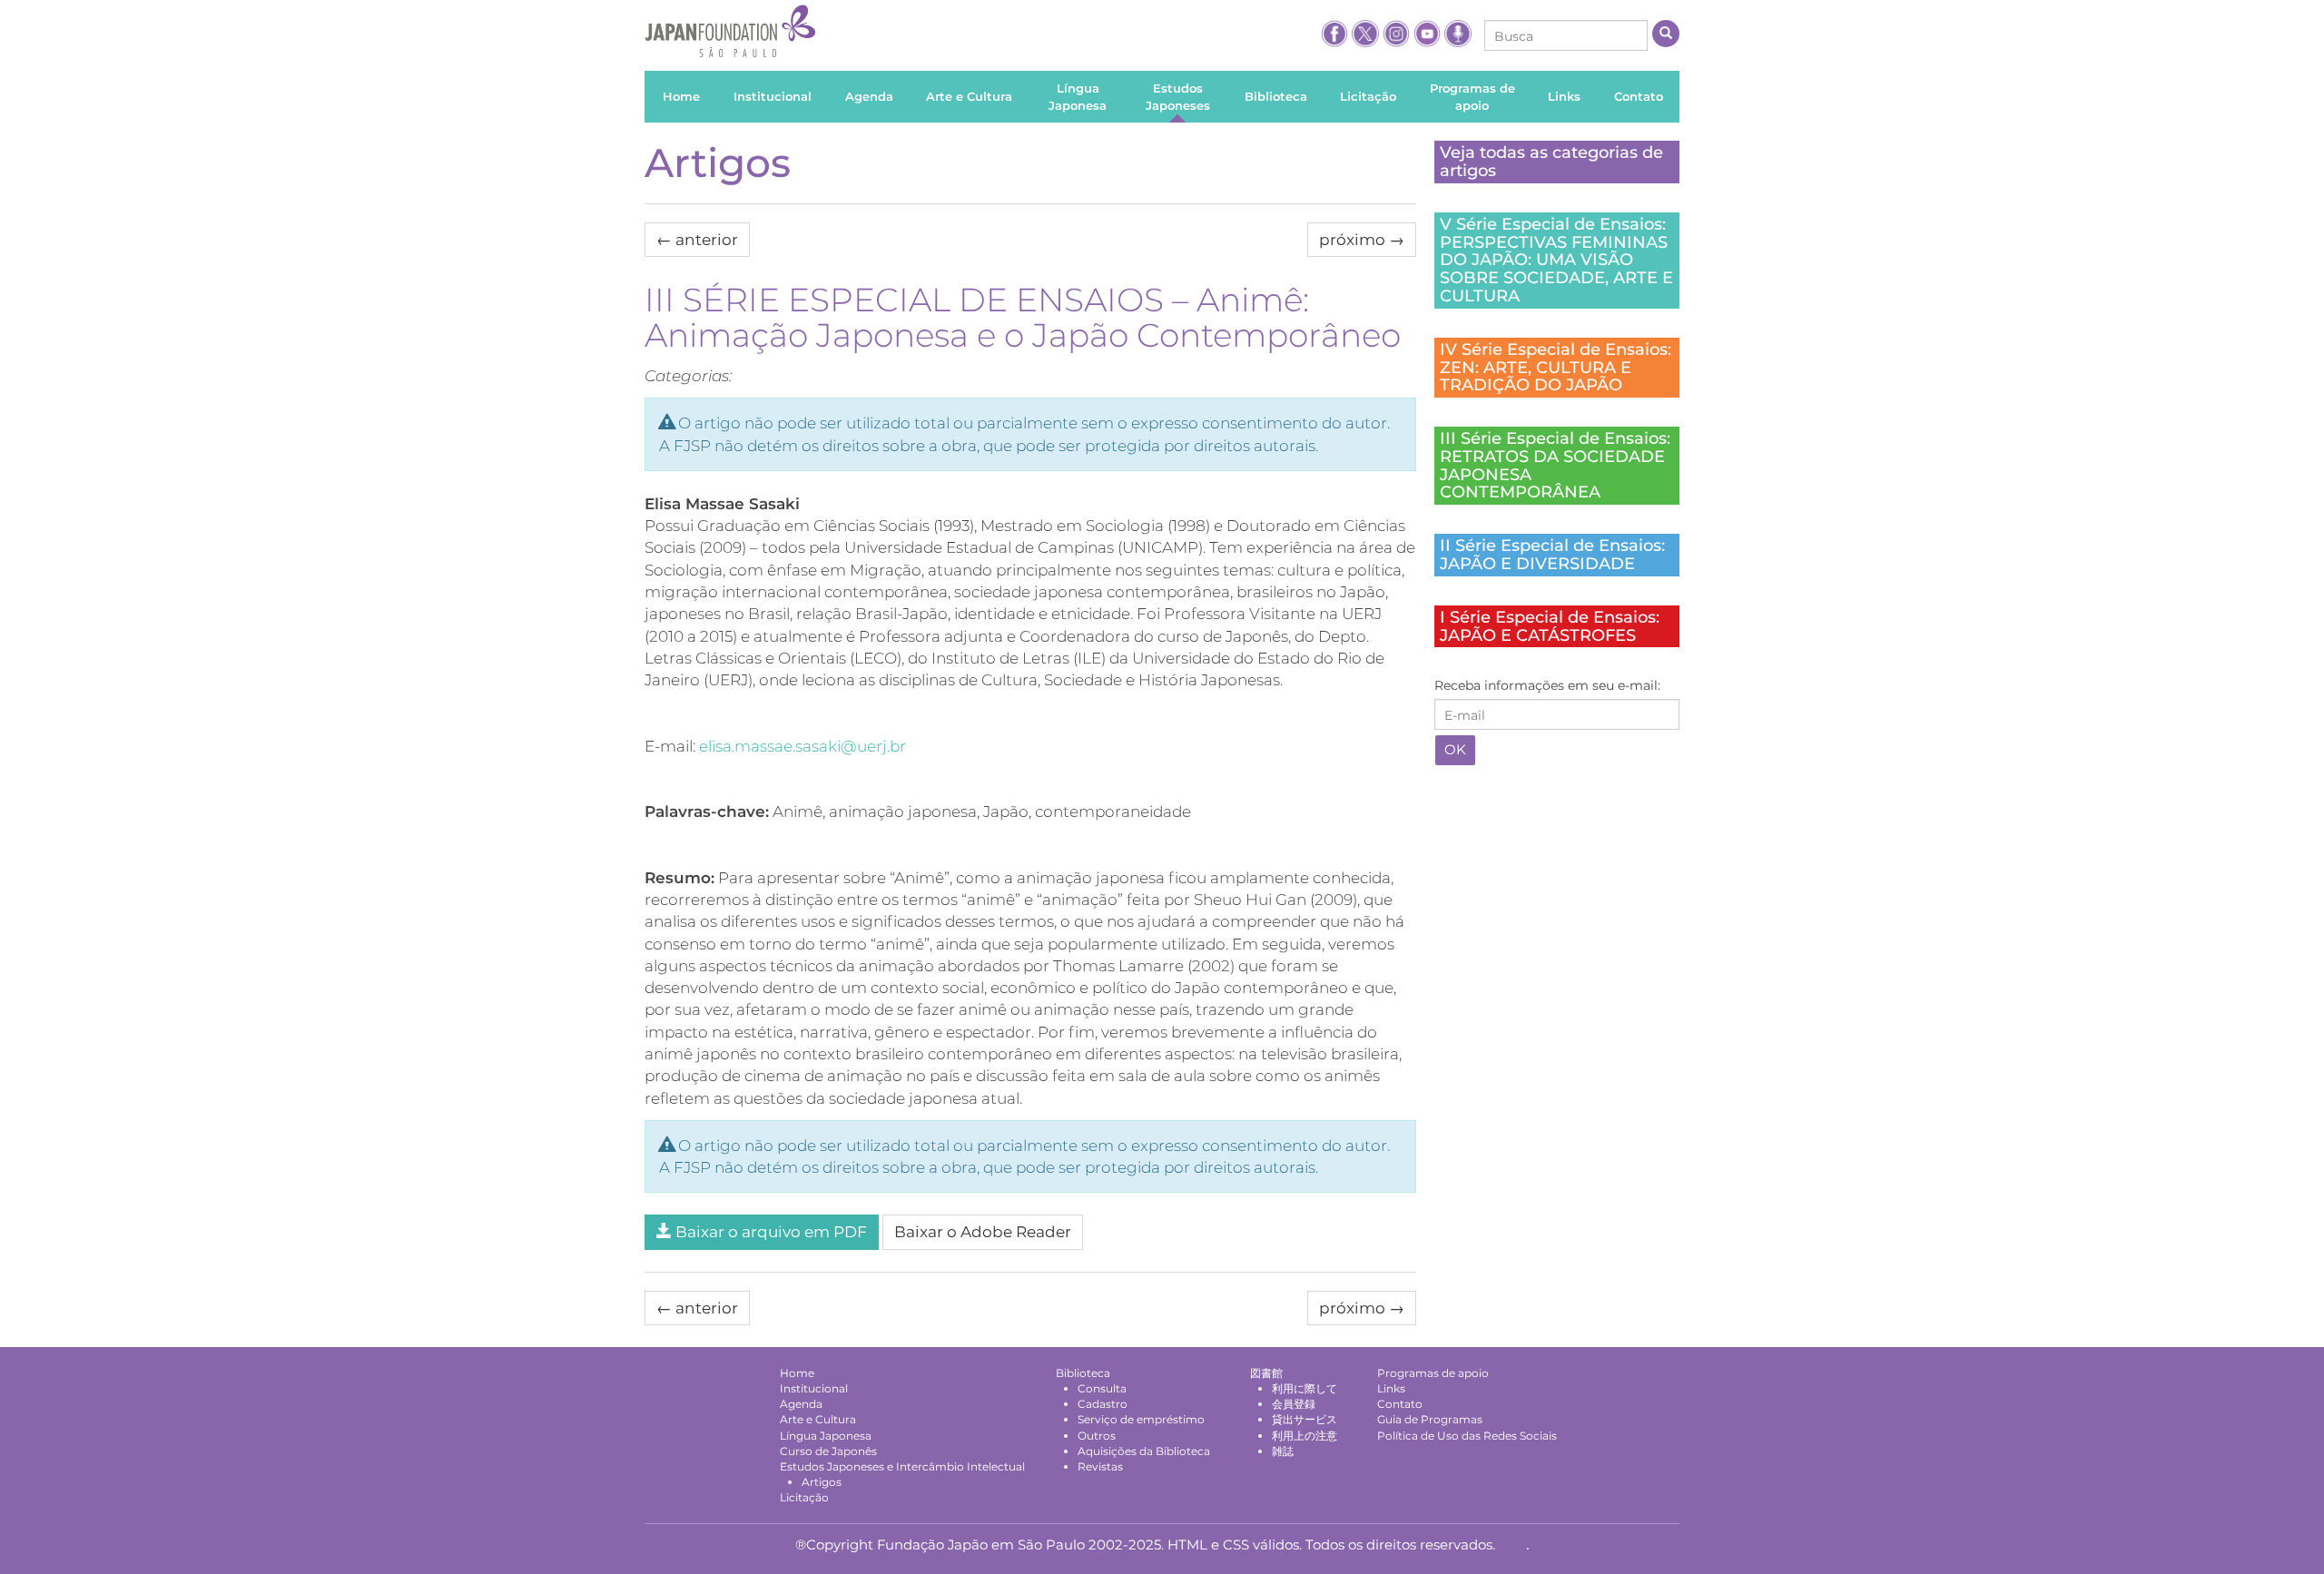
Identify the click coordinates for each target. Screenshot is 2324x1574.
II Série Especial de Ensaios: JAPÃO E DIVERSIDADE (1552, 555)
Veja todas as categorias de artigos (1551, 162)
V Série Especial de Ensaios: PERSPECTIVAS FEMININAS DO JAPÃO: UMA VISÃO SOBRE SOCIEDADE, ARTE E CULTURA (1556, 260)
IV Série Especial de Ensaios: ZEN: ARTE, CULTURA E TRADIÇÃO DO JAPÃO (1556, 368)
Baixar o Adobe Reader (983, 1232)
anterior (697, 240)
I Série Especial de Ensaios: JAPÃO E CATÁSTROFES (1550, 626)
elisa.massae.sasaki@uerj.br (803, 746)
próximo (1362, 240)
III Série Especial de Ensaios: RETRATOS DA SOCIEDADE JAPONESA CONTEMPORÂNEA (1555, 465)
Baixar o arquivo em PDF (769, 1232)
